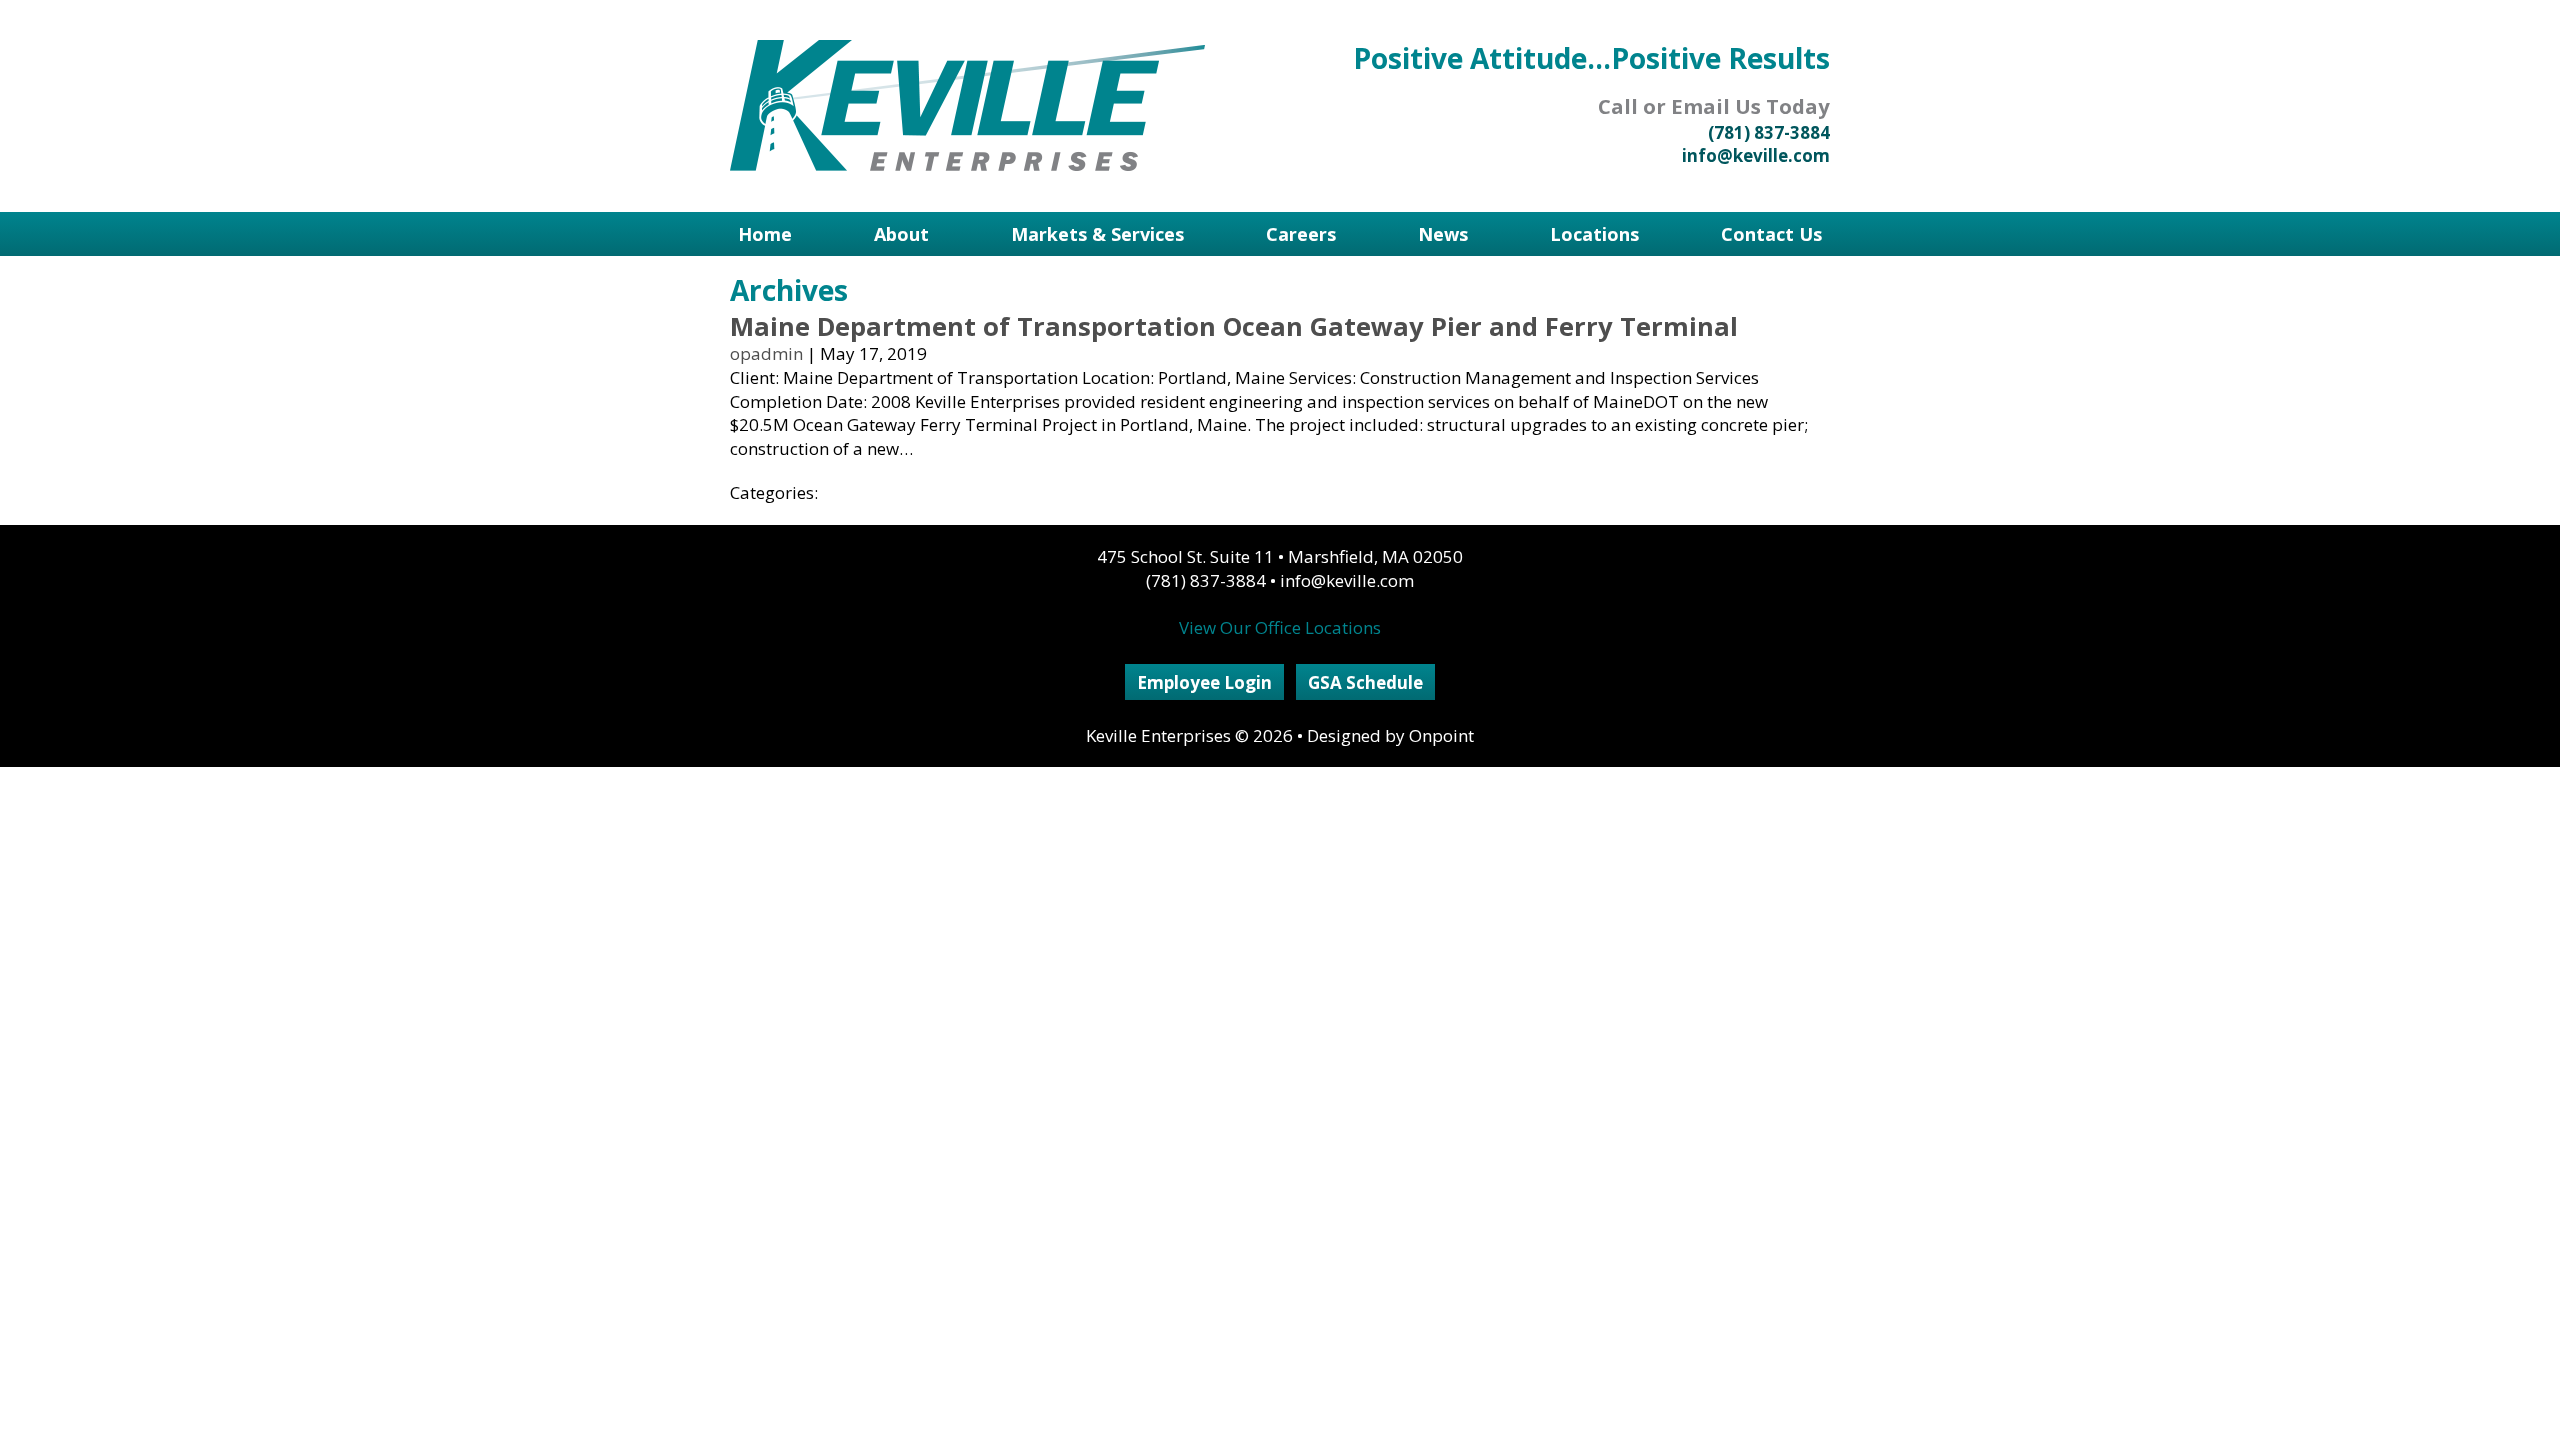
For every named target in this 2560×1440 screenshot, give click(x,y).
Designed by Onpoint (1390, 735)
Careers (1301, 234)
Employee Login (1204, 682)
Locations (1594, 234)
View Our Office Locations (1280, 627)
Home (765, 234)
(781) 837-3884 (1769, 132)
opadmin (766, 353)
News (1443, 234)
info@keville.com (1756, 155)
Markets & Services (1097, 234)
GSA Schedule (1365, 682)
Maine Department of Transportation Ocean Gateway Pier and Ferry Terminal (1234, 326)
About (901, 234)
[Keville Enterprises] (967, 105)
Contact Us (1771, 234)
